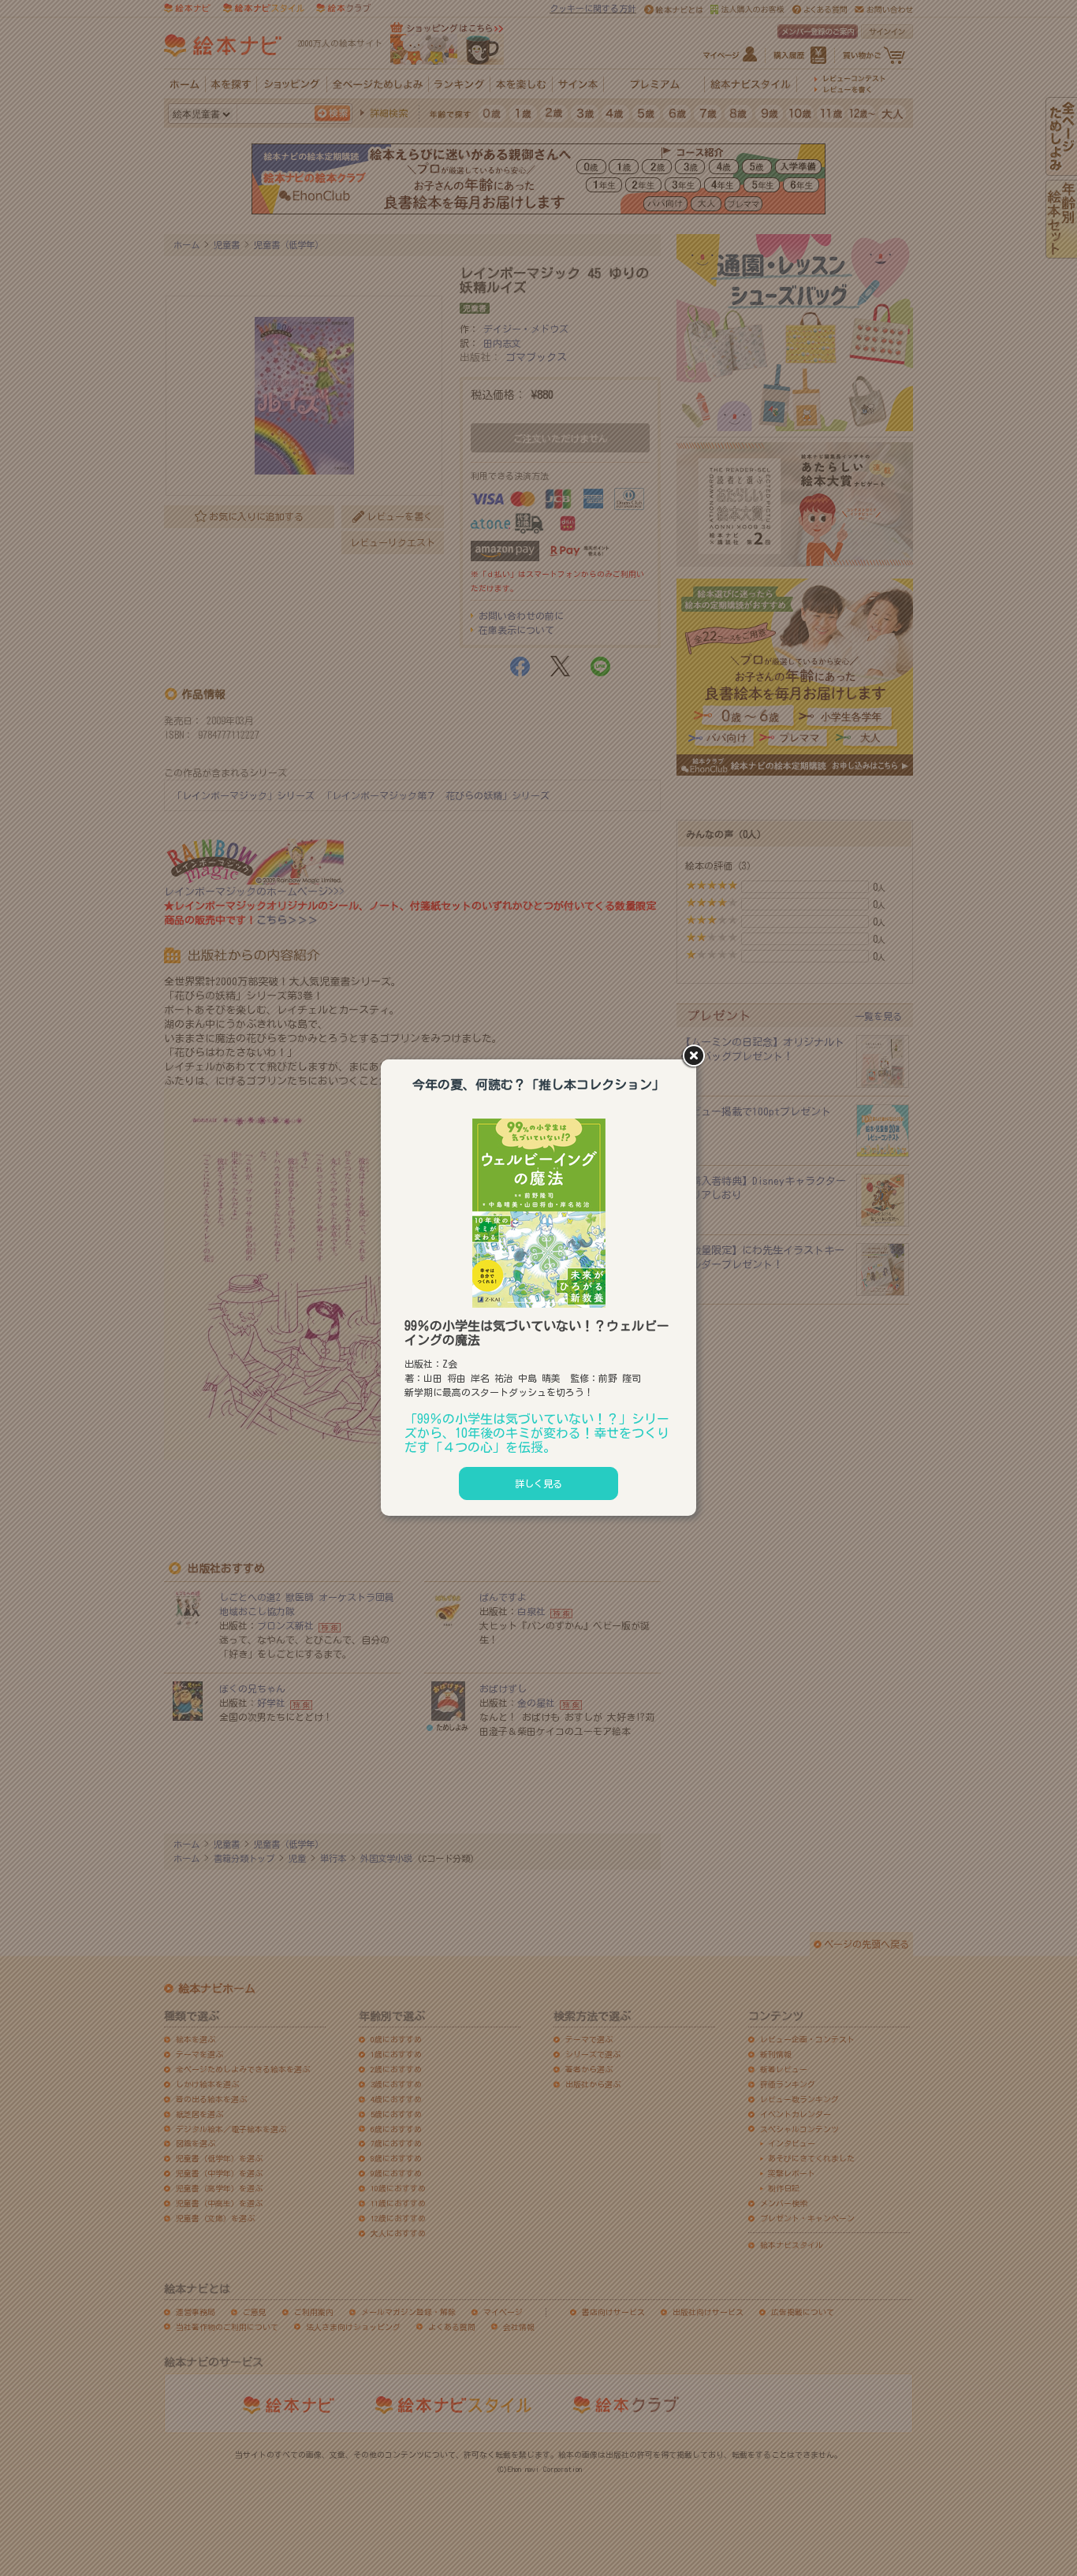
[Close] (696, 1057)
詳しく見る (538, 1483)
